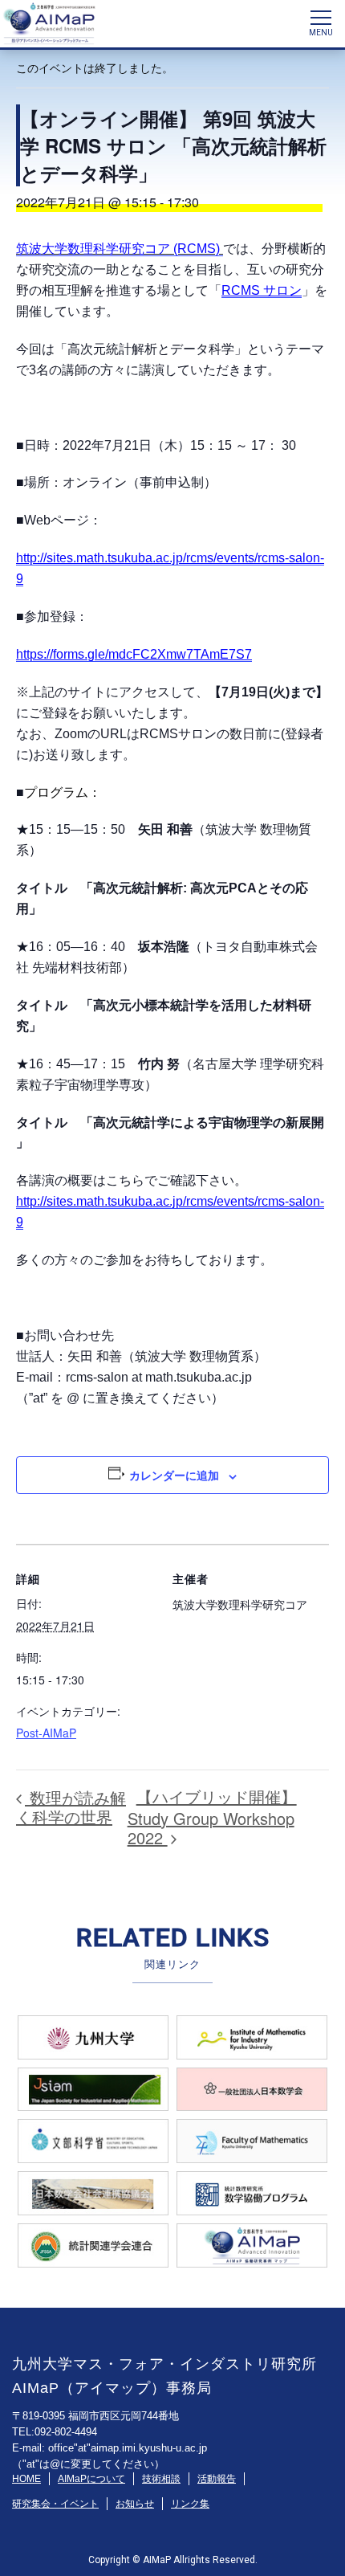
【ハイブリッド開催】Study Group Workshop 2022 (212, 1817)
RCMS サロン (262, 290)
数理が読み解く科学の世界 (71, 1807)
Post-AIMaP (46, 1733)
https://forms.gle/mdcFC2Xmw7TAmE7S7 (134, 654)
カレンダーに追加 (174, 1475)
